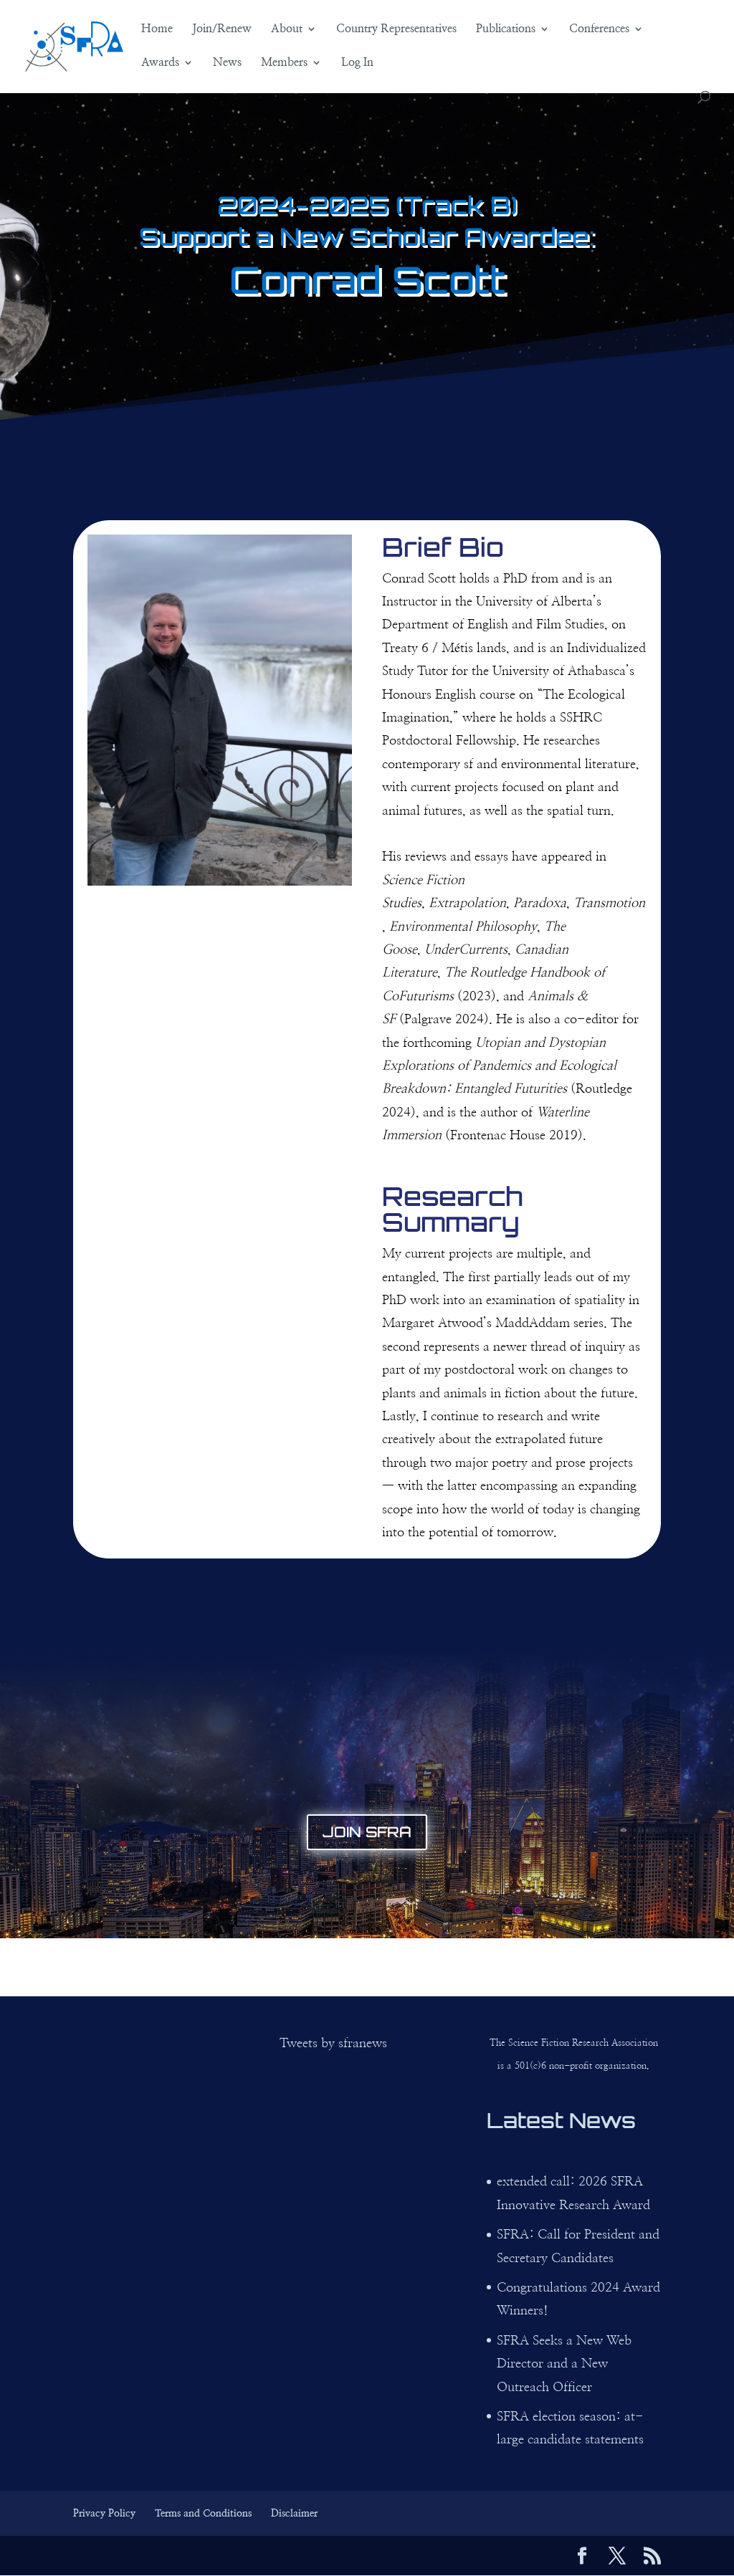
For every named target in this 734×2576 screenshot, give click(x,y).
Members (284, 63)
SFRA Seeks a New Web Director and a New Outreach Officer (564, 2364)
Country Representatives (396, 29)
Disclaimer (294, 2514)
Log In (357, 63)
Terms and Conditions (203, 2514)
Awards (160, 63)
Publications (506, 29)
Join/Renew (222, 29)
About (287, 29)
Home (157, 29)
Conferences (599, 29)
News (227, 63)
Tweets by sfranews (333, 2044)
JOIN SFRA (367, 1832)
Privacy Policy (104, 2514)
